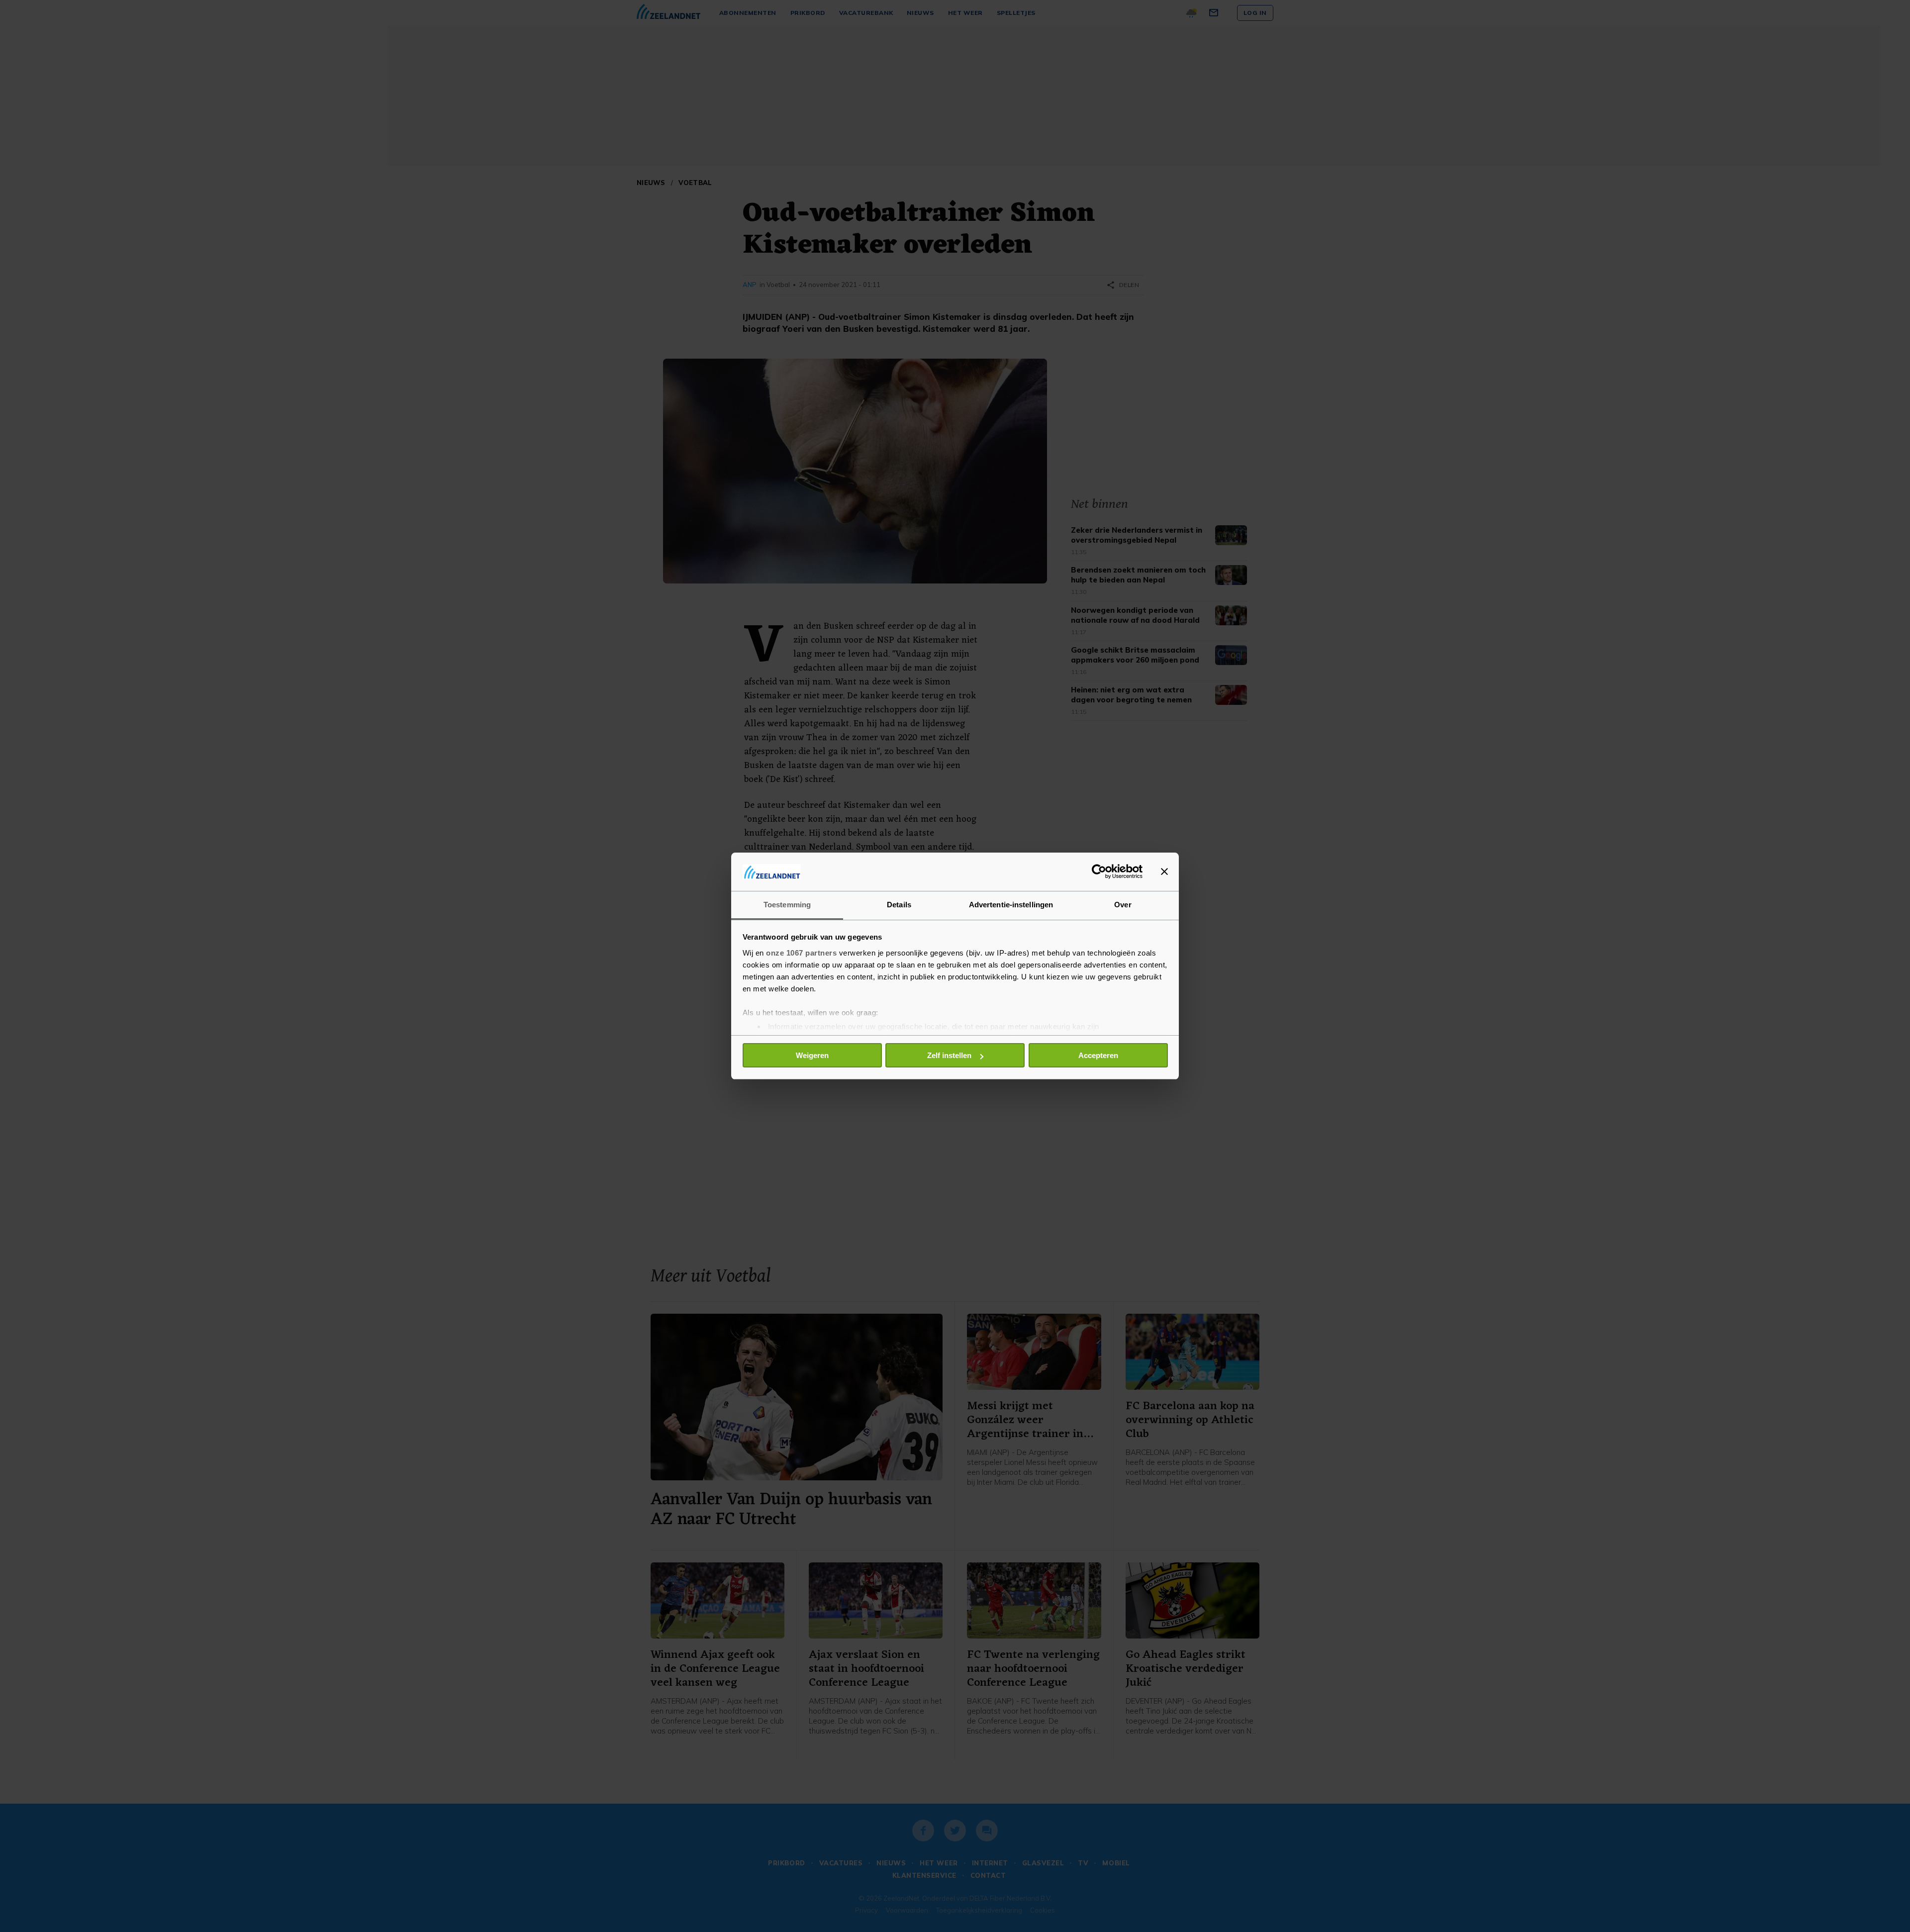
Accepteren (1098, 1055)
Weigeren (812, 1055)
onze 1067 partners (801, 953)
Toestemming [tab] (787, 905)
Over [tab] (1123, 905)
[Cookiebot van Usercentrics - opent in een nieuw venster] (1099, 871)
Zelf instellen (949, 1055)
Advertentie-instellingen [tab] (1011, 905)
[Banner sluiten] (1164, 871)
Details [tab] (899, 905)
